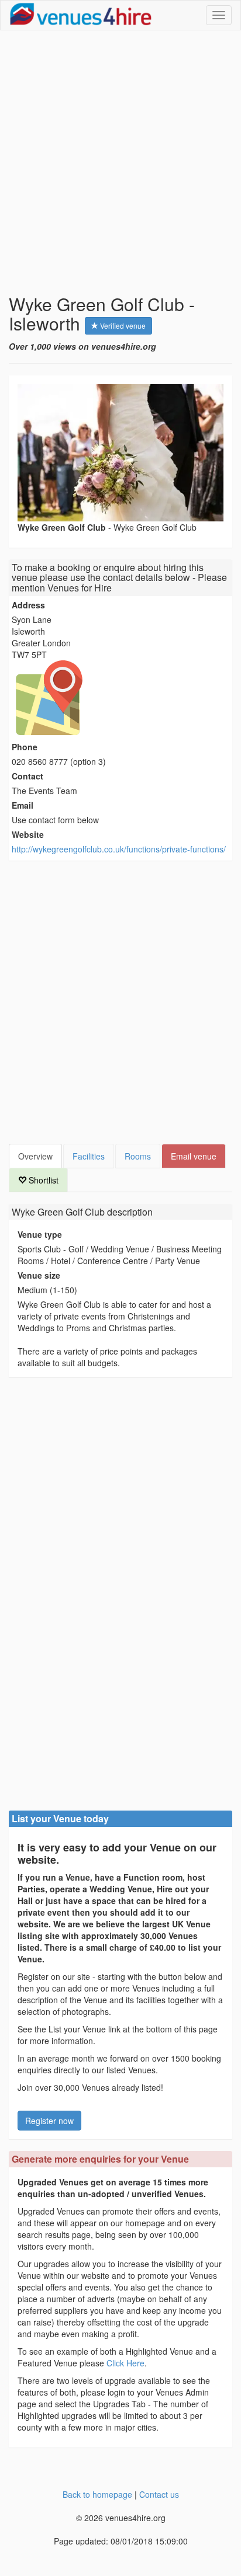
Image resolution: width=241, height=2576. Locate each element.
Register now (49, 2121)
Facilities (89, 1156)
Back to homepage (97, 2494)
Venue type (40, 1234)
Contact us (159, 2494)
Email (23, 805)
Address (28, 605)
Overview (35, 1156)
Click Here (125, 2363)
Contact (27, 776)
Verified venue (122, 326)
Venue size (39, 1275)
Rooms (138, 1156)
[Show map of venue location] (120, 698)
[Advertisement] (120, 162)
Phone (25, 747)
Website (28, 834)
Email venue (194, 1156)
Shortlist (42, 1180)
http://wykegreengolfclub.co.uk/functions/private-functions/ (119, 849)
